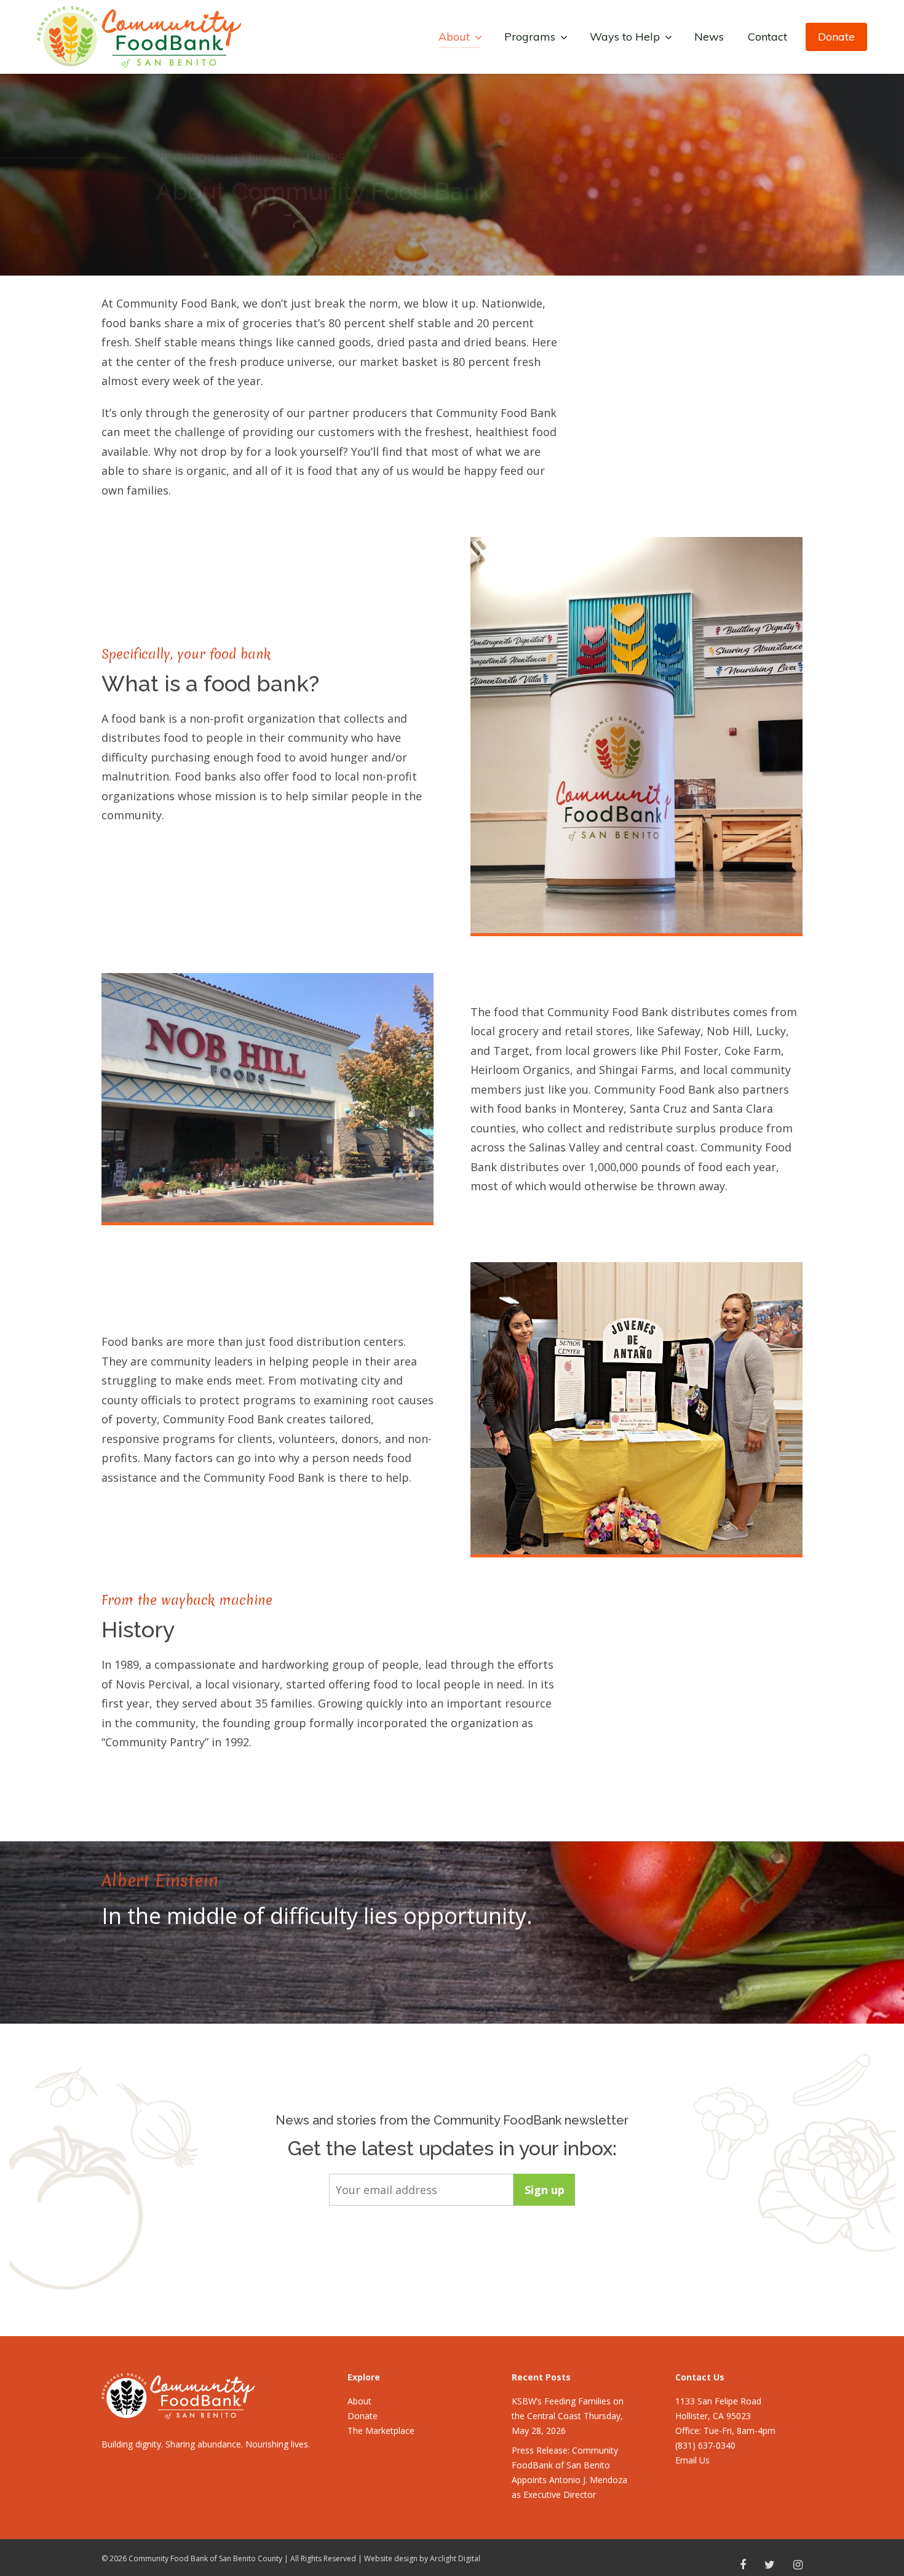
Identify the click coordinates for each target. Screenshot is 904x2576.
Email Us (692, 2460)
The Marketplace (381, 2431)
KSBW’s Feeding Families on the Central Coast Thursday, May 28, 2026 (568, 2416)
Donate (836, 37)
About (359, 2401)
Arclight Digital (455, 2558)
